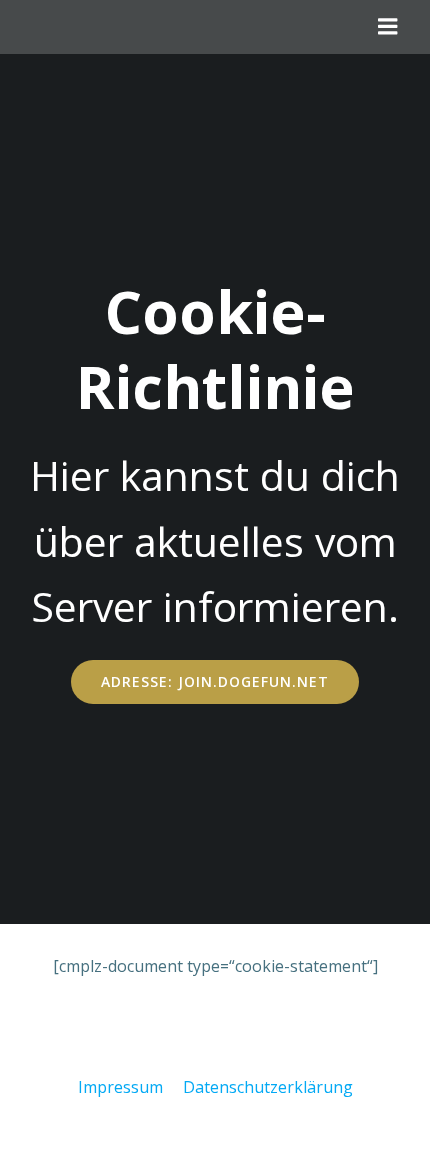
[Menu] (388, 27)
